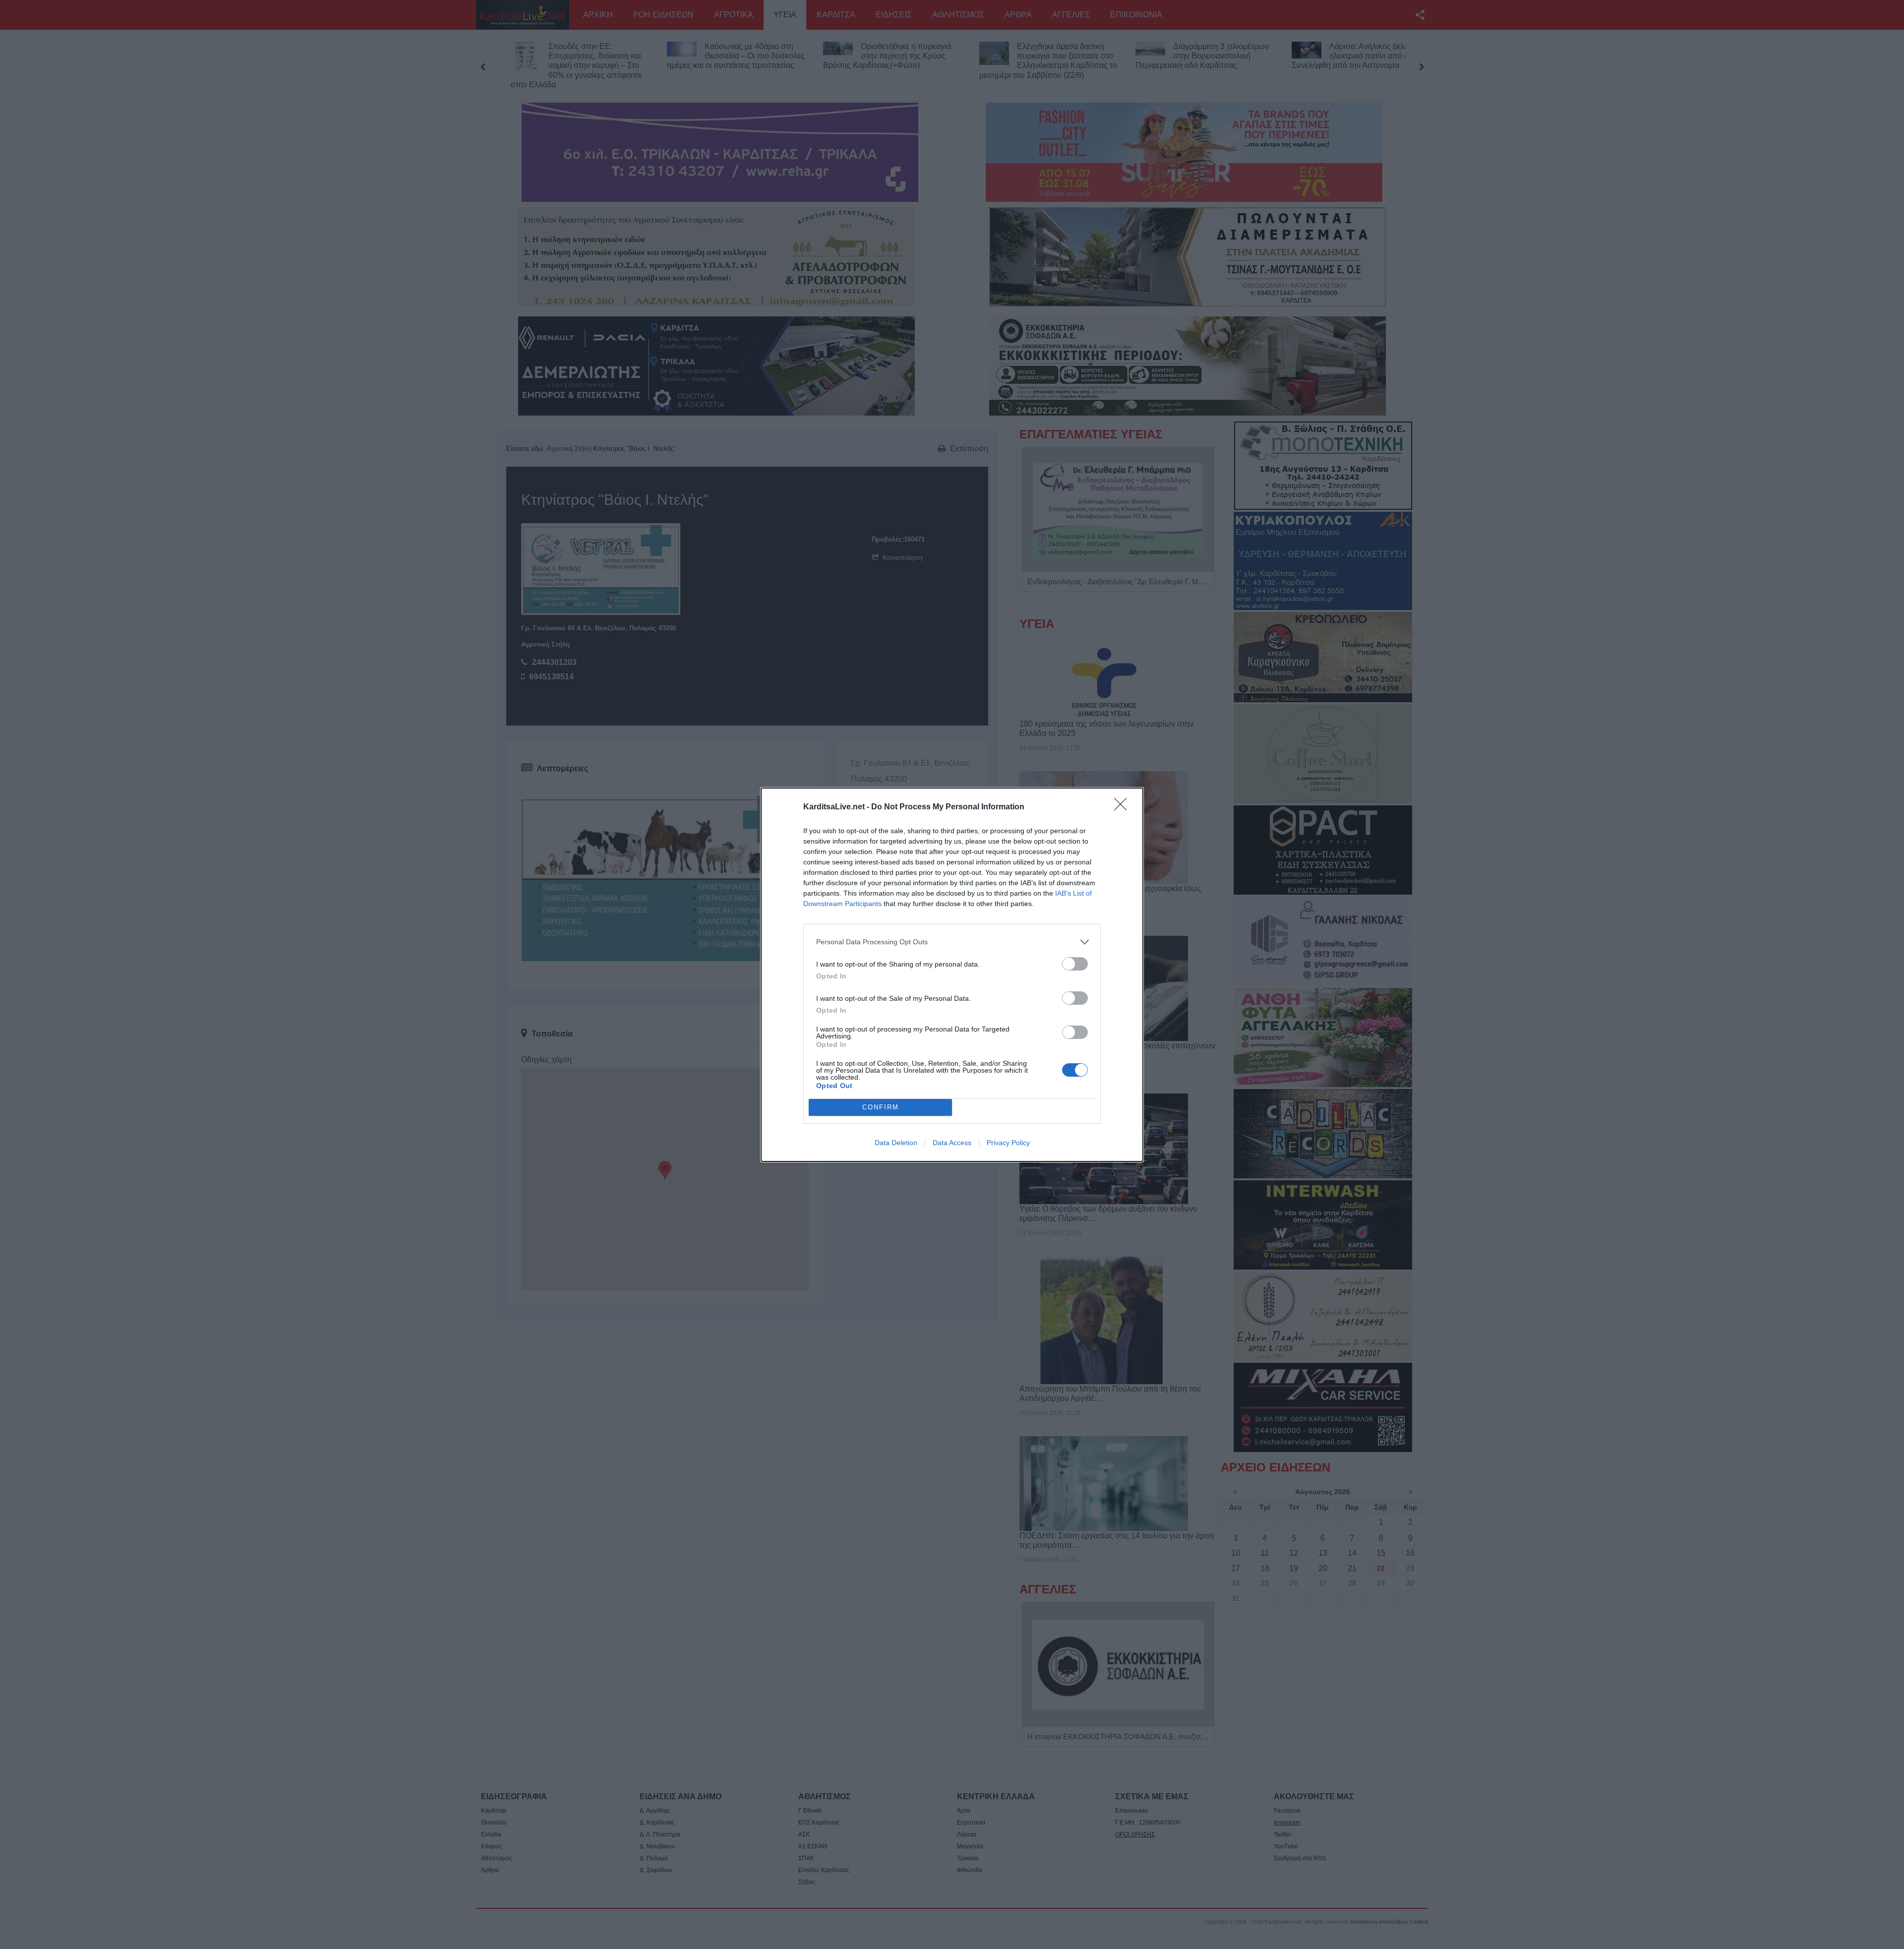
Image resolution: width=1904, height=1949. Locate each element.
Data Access (952, 1143)
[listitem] (952, 942)
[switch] (1075, 964)
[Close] (1124, 807)
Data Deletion (896, 1143)
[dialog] (952, 975)
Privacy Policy (1008, 1143)
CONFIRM (881, 1107)
